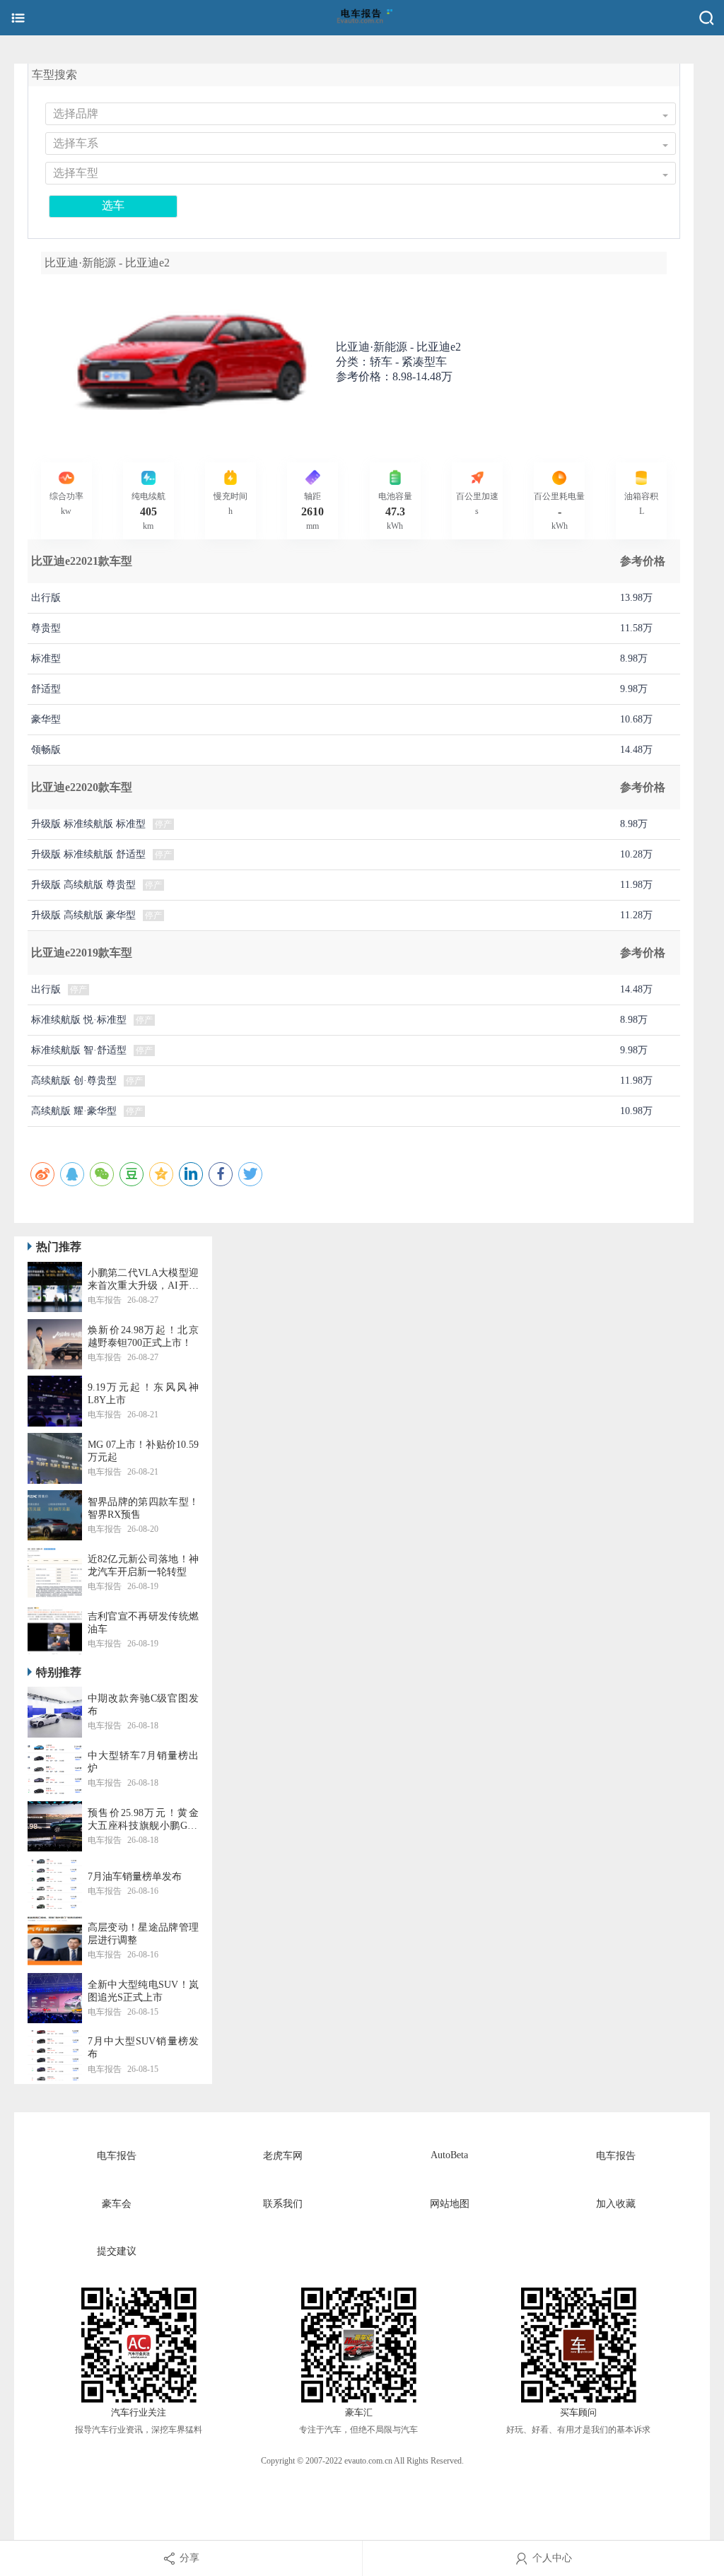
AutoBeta (449, 2155)
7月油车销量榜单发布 (135, 1877)
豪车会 (117, 2204)
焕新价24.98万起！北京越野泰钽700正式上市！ (143, 1336)
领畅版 (46, 750)
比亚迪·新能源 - (398, 347)
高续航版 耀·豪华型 (74, 1111)
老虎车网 (283, 2156)
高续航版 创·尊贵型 (74, 1081)
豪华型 (46, 719)
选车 (113, 205)
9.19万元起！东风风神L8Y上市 (143, 1394)
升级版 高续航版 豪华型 (83, 915)
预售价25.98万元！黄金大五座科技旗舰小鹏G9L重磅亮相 (143, 1820)
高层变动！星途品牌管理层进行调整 (143, 1934)
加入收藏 (616, 2204)
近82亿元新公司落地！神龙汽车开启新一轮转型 (143, 1565)
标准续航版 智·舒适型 (79, 1050)
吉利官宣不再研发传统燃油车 (143, 1623)
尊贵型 (46, 628)
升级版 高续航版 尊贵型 (83, 885)
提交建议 (117, 2251)
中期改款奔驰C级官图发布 (143, 1705)
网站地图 (450, 2204)
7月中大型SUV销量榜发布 (143, 2048)
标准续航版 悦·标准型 (79, 1020)
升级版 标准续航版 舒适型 (88, 854)
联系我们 (283, 2204)
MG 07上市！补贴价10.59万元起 (143, 1451)
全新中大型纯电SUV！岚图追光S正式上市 (143, 1991)
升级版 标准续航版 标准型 (88, 824)
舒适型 (46, 689)
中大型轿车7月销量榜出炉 (143, 1762)
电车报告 (117, 2156)
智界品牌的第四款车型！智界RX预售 (143, 1508)
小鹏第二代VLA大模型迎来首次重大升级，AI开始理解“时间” (143, 1280)
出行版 (46, 598)
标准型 (46, 658)
